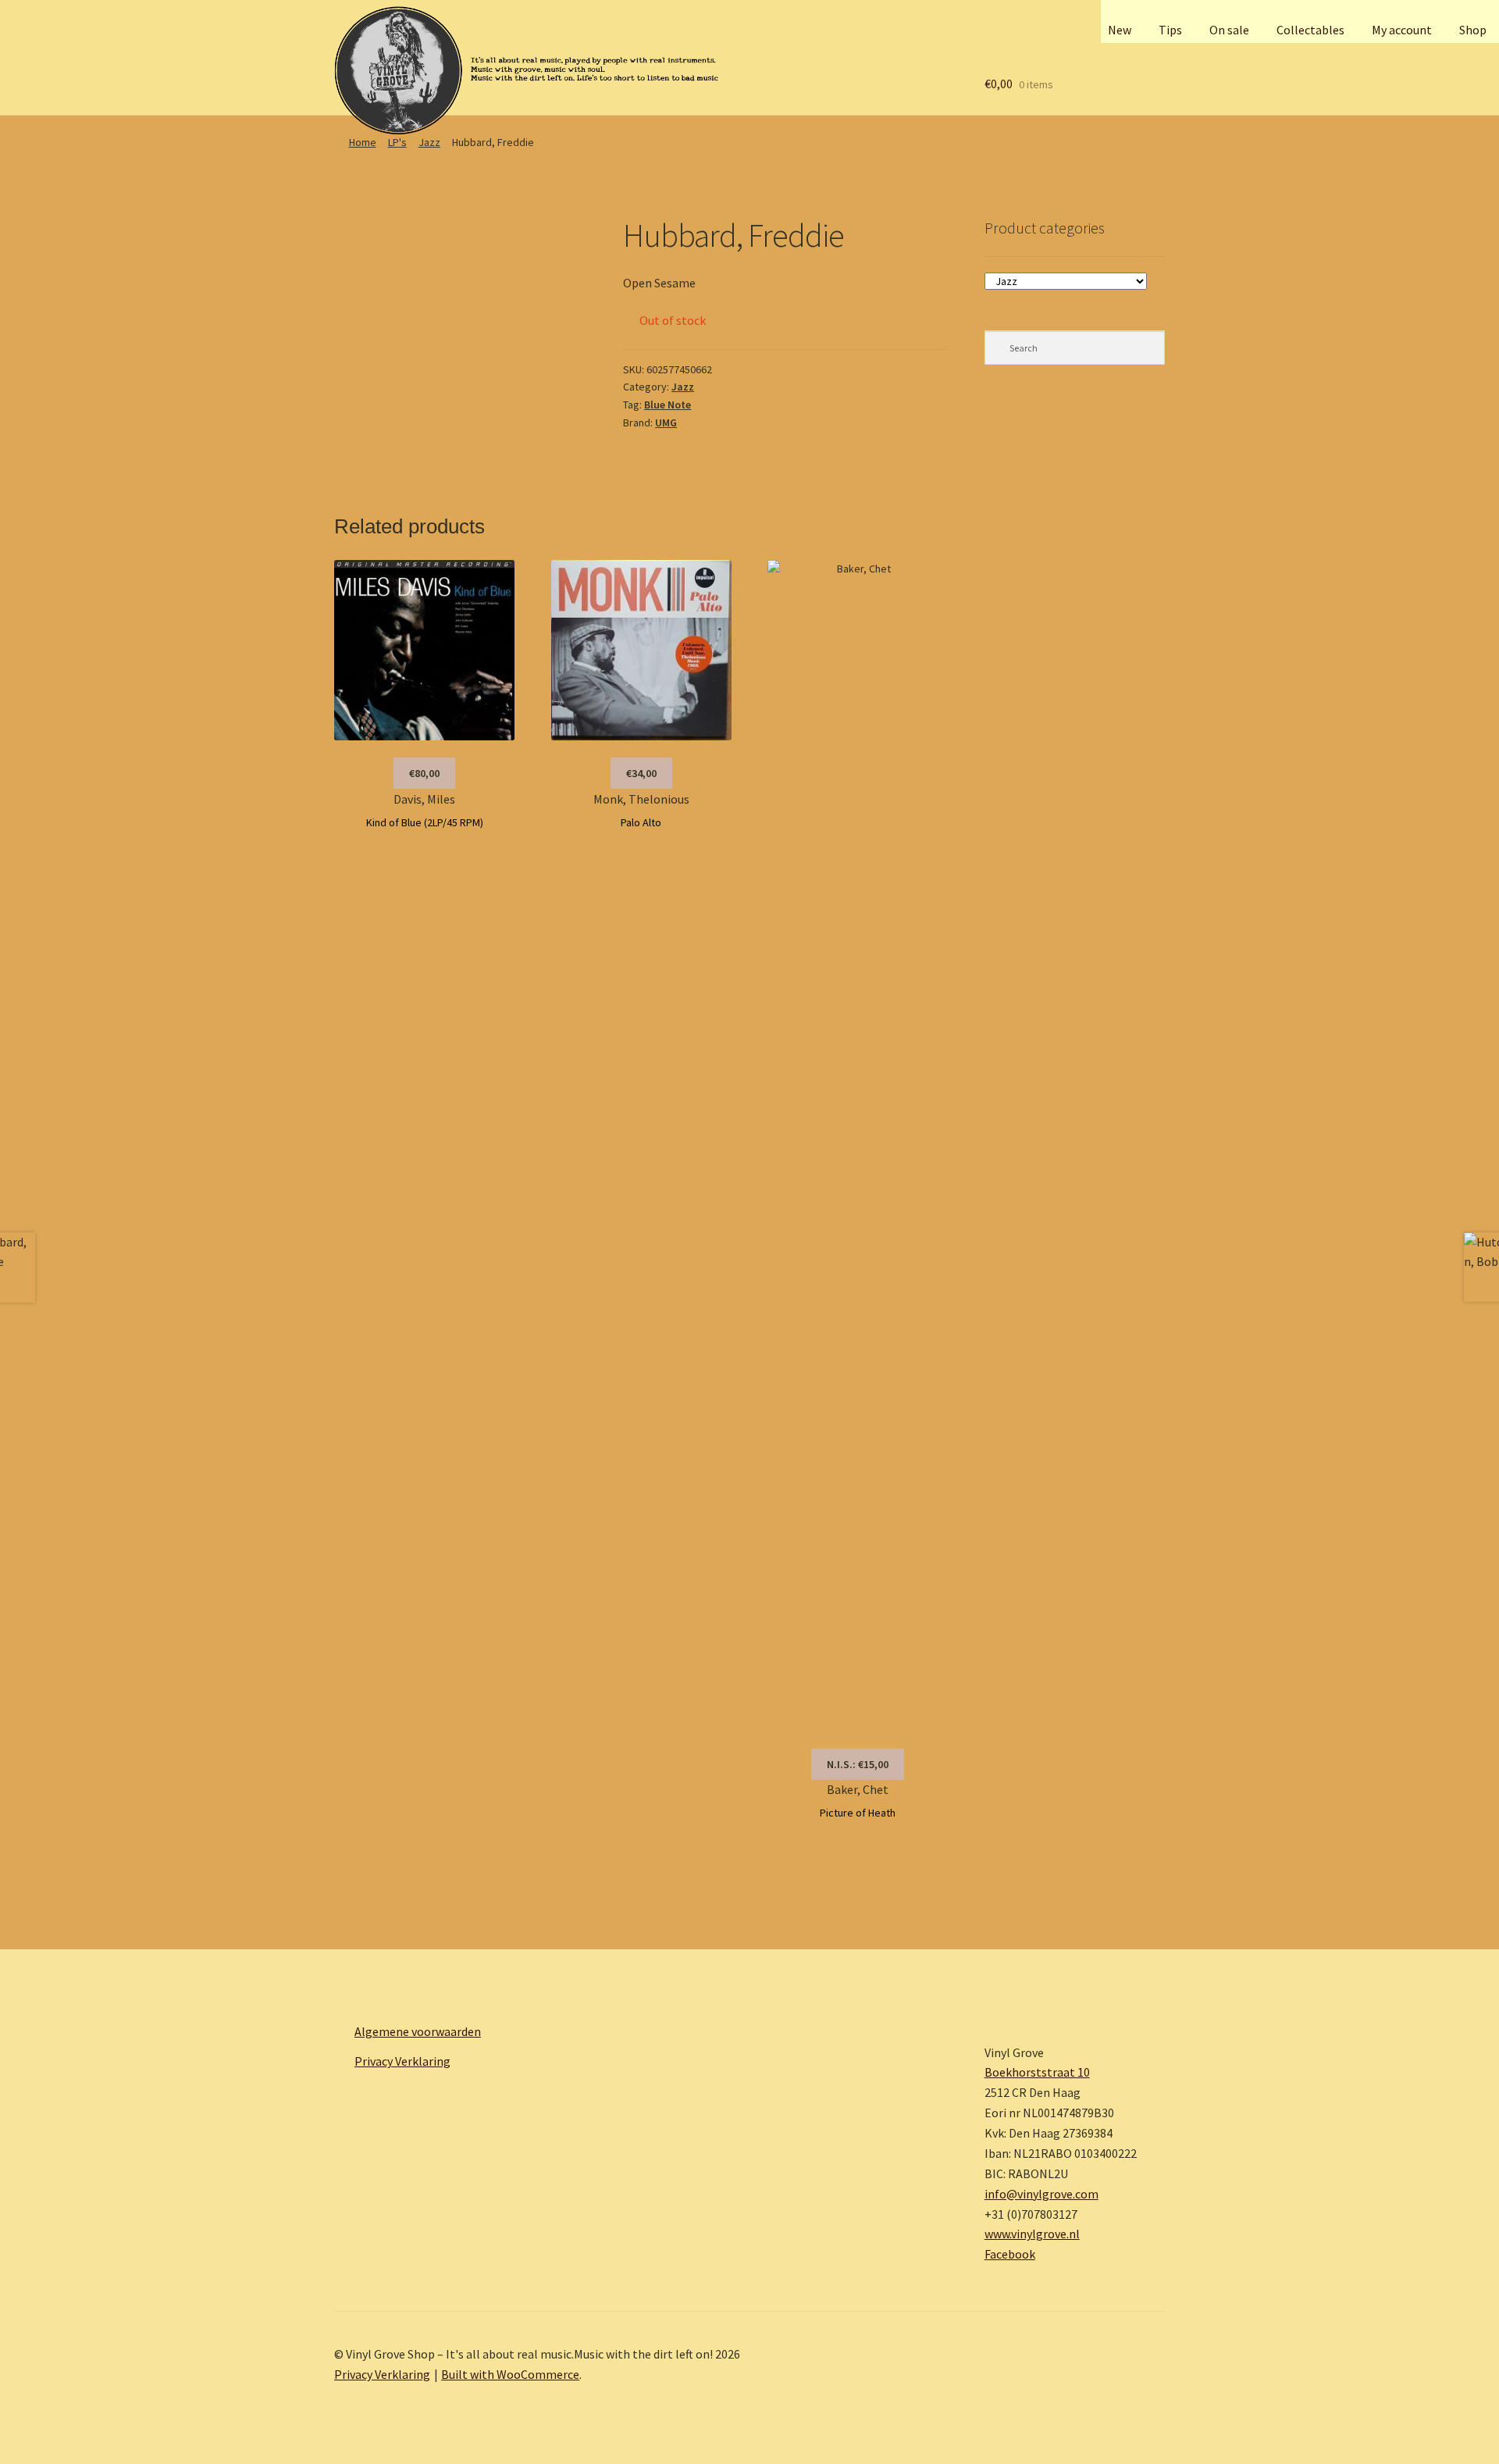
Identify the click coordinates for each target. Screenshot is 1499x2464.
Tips (1170, 30)
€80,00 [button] (424, 773)
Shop (1473, 30)
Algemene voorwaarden (418, 2031)
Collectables (1310, 30)
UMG (666, 423)
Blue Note (668, 405)
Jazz (429, 142)
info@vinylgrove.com (1041, 2194)
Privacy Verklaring (402, 2061)
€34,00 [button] (641, 773)
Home (363, 142)
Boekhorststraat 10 (1037, 2072)
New (1120, 30)
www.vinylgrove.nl (1032, 2234)
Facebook (1010, 2254)
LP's (397, 142)
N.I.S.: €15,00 (858, 1764)
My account (1402, 30)
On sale (1229, 30)
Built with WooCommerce (510, 2374)
